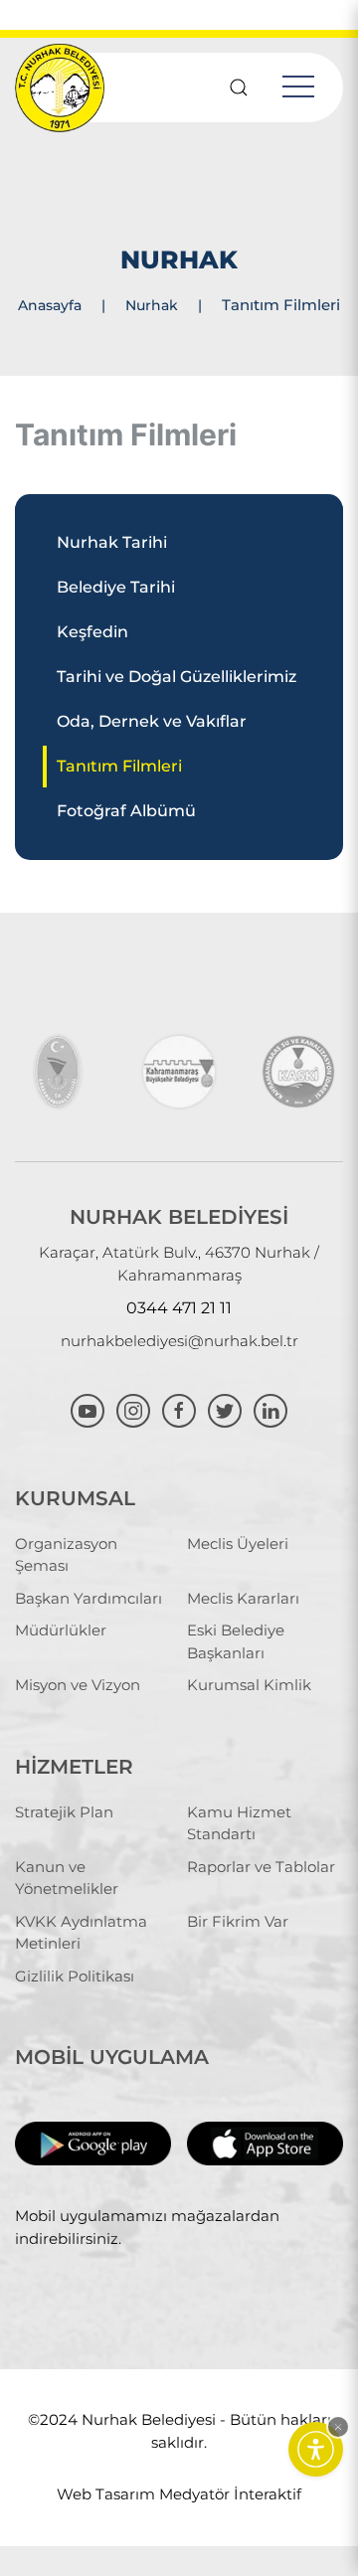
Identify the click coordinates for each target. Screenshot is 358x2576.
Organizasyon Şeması (66, 1555)
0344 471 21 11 (179, 1308)
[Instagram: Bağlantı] (135, 1408)
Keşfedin (92, 632)
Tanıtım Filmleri (119, 766)
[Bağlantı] (239, 87)
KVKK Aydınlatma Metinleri (81, 1933)
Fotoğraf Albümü (126, 811)
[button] (338, 2427)
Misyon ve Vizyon (78, 1685)
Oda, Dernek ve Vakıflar (152, 721)
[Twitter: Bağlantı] (227, 1408)
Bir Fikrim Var (238, 1921)
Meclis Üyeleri (238, 1544)
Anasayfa (50, 305)
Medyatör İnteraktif (230, 2494)
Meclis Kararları (243, 1598)
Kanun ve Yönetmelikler (67, 1878)
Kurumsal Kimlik (249, 1685)
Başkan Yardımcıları (89, 1598)
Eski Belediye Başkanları (236, 1641)
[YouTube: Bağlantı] (89, 1408)
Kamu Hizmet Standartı (239, 1823)
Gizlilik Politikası (75, 1976)
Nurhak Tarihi (112, 542)
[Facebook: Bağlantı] (181, 1408)
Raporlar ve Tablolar (261, 1867)
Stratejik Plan (64, 1812)
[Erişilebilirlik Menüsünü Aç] (316, 2449)
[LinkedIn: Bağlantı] (270, 1408)
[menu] (298, 87)
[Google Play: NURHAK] (93, 2142)
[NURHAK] (60, 1072)
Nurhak (152, 305)
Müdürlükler (61, 1630)
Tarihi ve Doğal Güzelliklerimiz (177, 677)
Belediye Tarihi (116, 587)
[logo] (60, 87)
